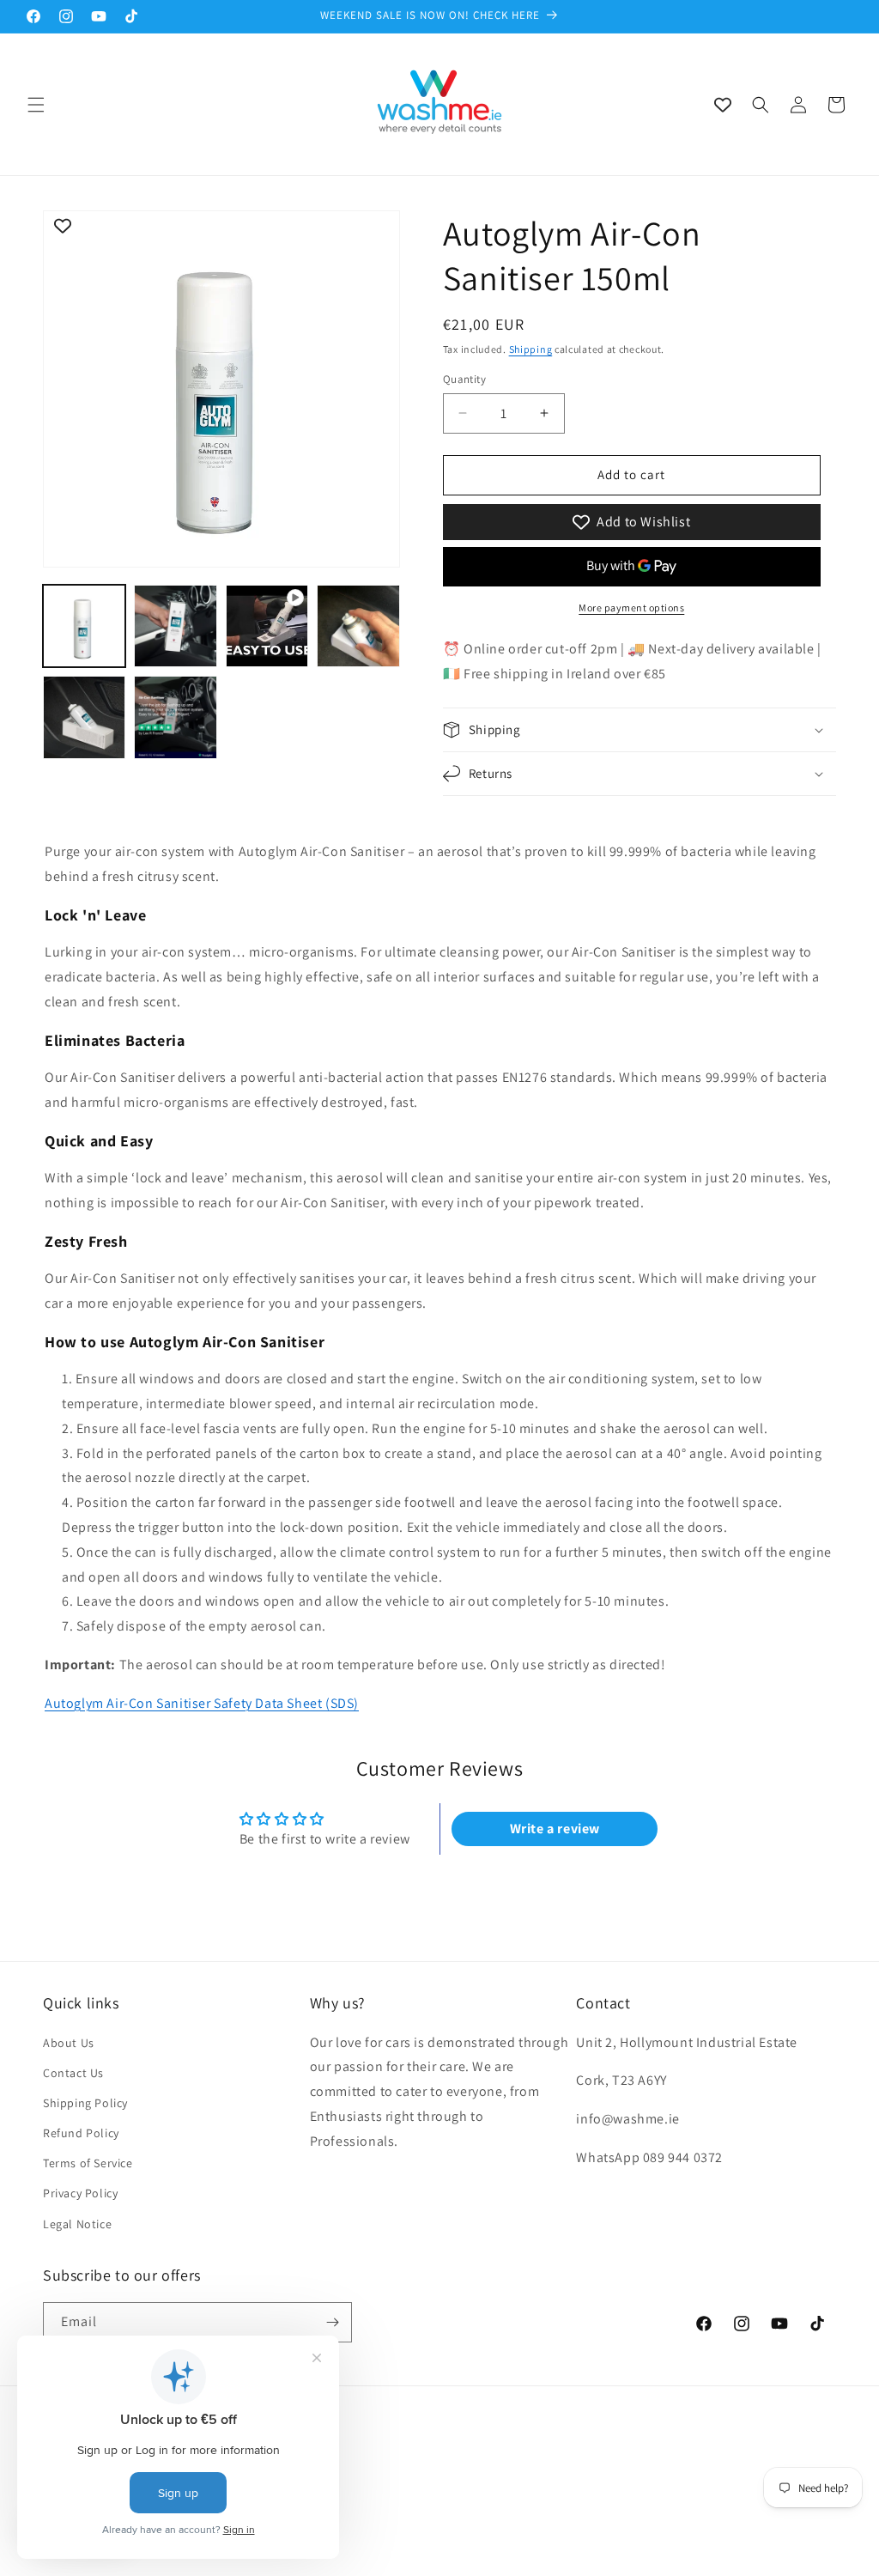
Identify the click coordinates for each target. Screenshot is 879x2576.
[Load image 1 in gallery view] (84, 626)
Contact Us (73, 2073)
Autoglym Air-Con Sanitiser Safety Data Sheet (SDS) (202, 1703)
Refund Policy (81, 2133)
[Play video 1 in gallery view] (267, 626)
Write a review (555, 1829)
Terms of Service (88, 2163)
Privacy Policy (80, 2193)
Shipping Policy (85, 2103)
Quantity (464, 379)
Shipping (531, 349)
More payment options (631, 608)
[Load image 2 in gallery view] (175, 626)
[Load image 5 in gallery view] (175, 717)
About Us (69, 2043)
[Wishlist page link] (723, 105)
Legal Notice (77, 2224)
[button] (36, 105)
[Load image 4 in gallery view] (84, 717)
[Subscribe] (332, 2322)
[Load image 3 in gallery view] (358, 626)
